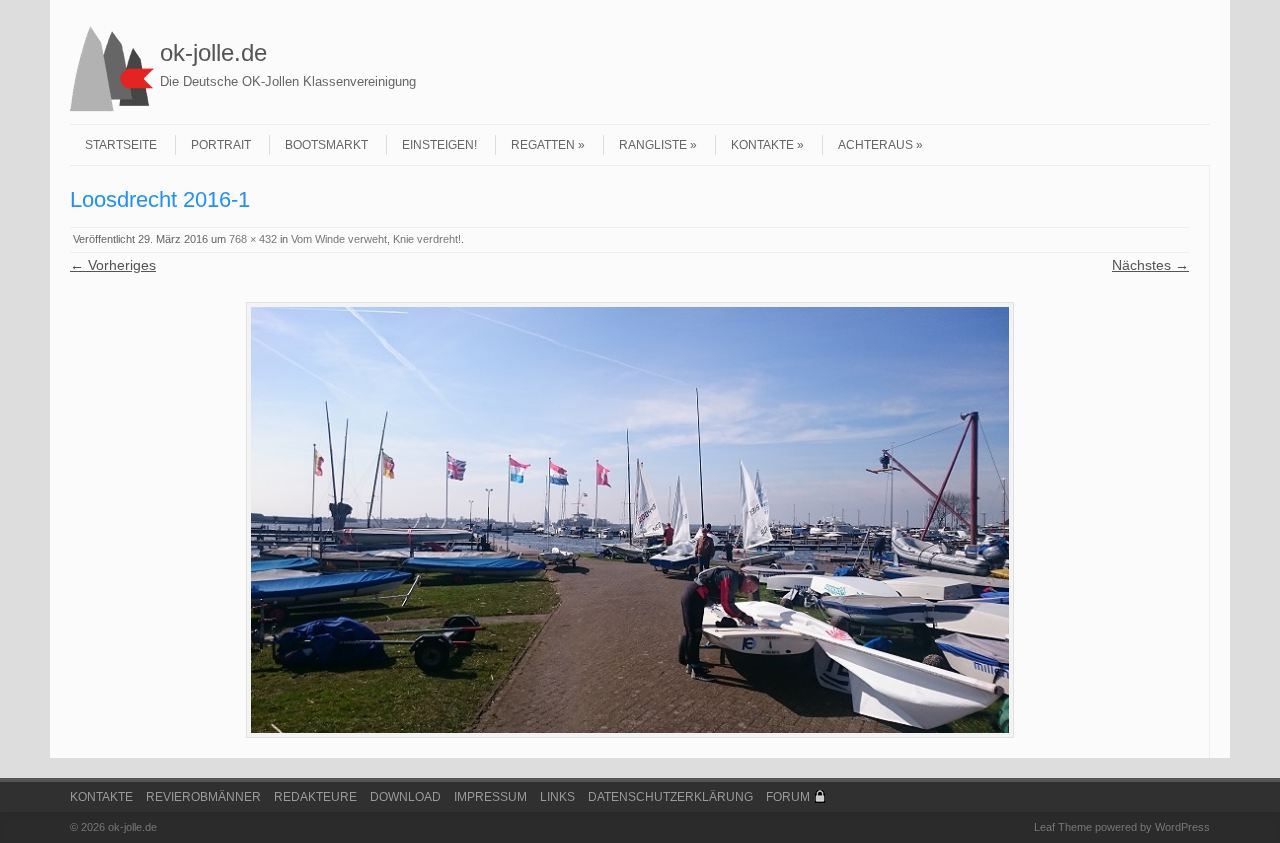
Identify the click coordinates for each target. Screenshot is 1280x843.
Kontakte (762, 145)
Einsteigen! (439, 145)
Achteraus (875, 145)
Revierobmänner (203, 797)
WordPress (1182, 827)
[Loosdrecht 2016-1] (629, 520)
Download (405, 797)
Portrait (221, 145)
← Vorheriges (113, 265)
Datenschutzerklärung (670, 797)
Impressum (490, 797)
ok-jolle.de (213, 52)
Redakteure (315, 797)
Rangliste (653, 145)
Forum (788, 797)
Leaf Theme (1063, 827)
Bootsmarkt (326, 145)
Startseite (121, 145)
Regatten (543, 145)
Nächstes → (1150, 265)
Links (557, 797)
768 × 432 (253, 239)
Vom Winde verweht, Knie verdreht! (376, 239)
